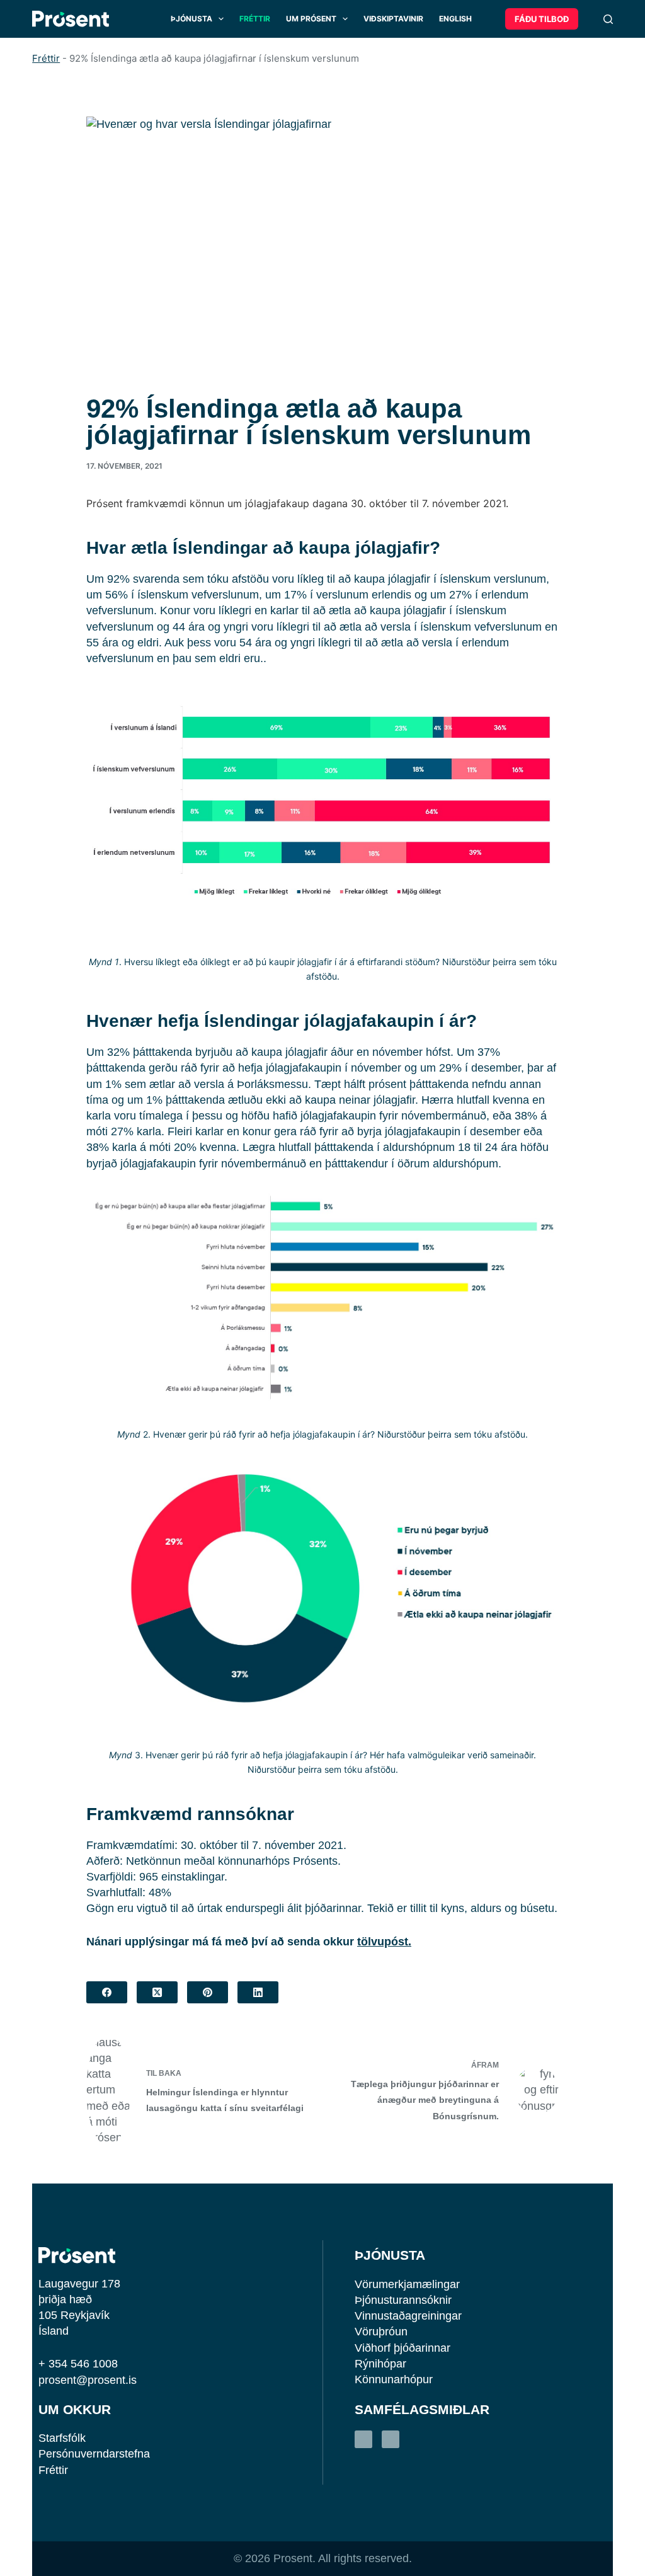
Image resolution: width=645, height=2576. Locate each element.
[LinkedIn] (258, 1992)
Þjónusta (191, 19)
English (455, 19)
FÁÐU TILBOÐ (542, 19)
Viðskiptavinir (393, 19)
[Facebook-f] (391, 2439)
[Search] (608, 19)
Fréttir (255, 19)
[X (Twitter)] (157, 1992)
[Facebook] (107, 1992)
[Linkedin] (363, 2439)
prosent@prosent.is (88, 2380)
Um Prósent (311, 19)
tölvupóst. (384, 1942)
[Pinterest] (208, 1992)
